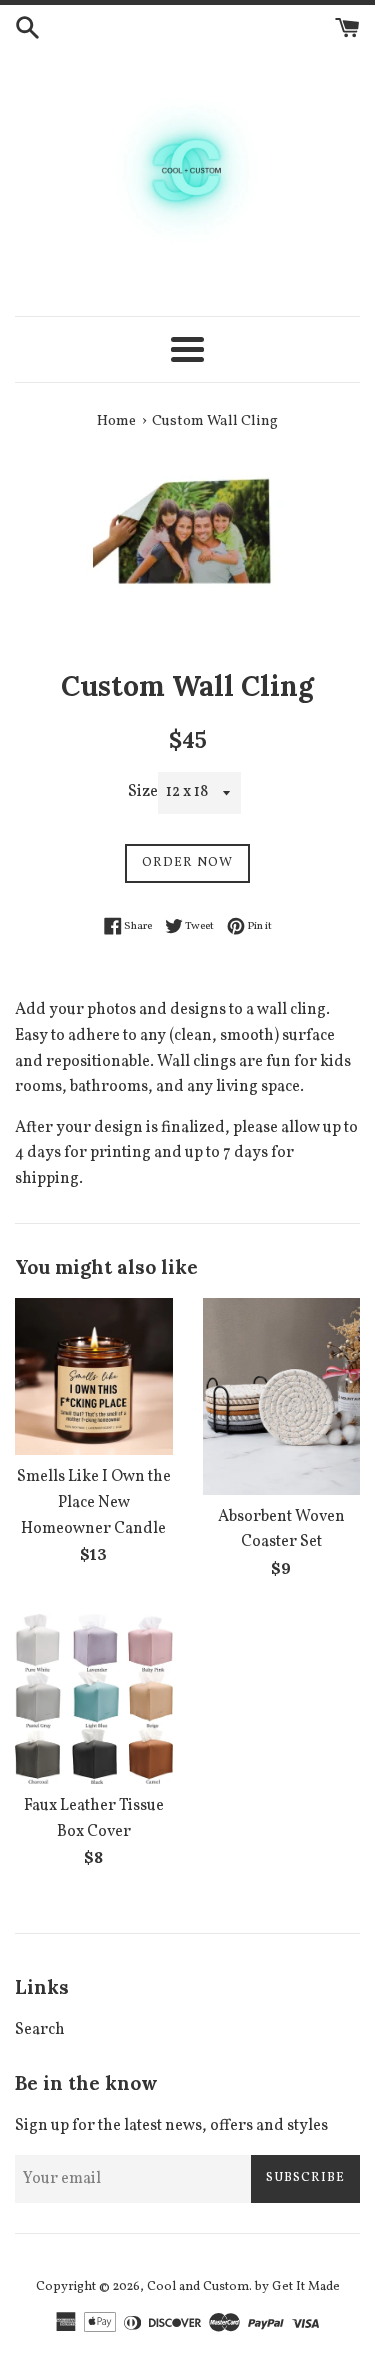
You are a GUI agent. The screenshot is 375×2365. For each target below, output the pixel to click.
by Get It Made (297, 2287)
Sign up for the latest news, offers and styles (171, 2126)
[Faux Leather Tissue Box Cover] (94, 1699)
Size (143, 792)
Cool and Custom (198, 2287)
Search (40, 2030)
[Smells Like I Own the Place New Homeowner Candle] (94, 1377)
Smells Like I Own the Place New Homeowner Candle (94, 1502)
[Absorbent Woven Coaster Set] (282, 1396)
